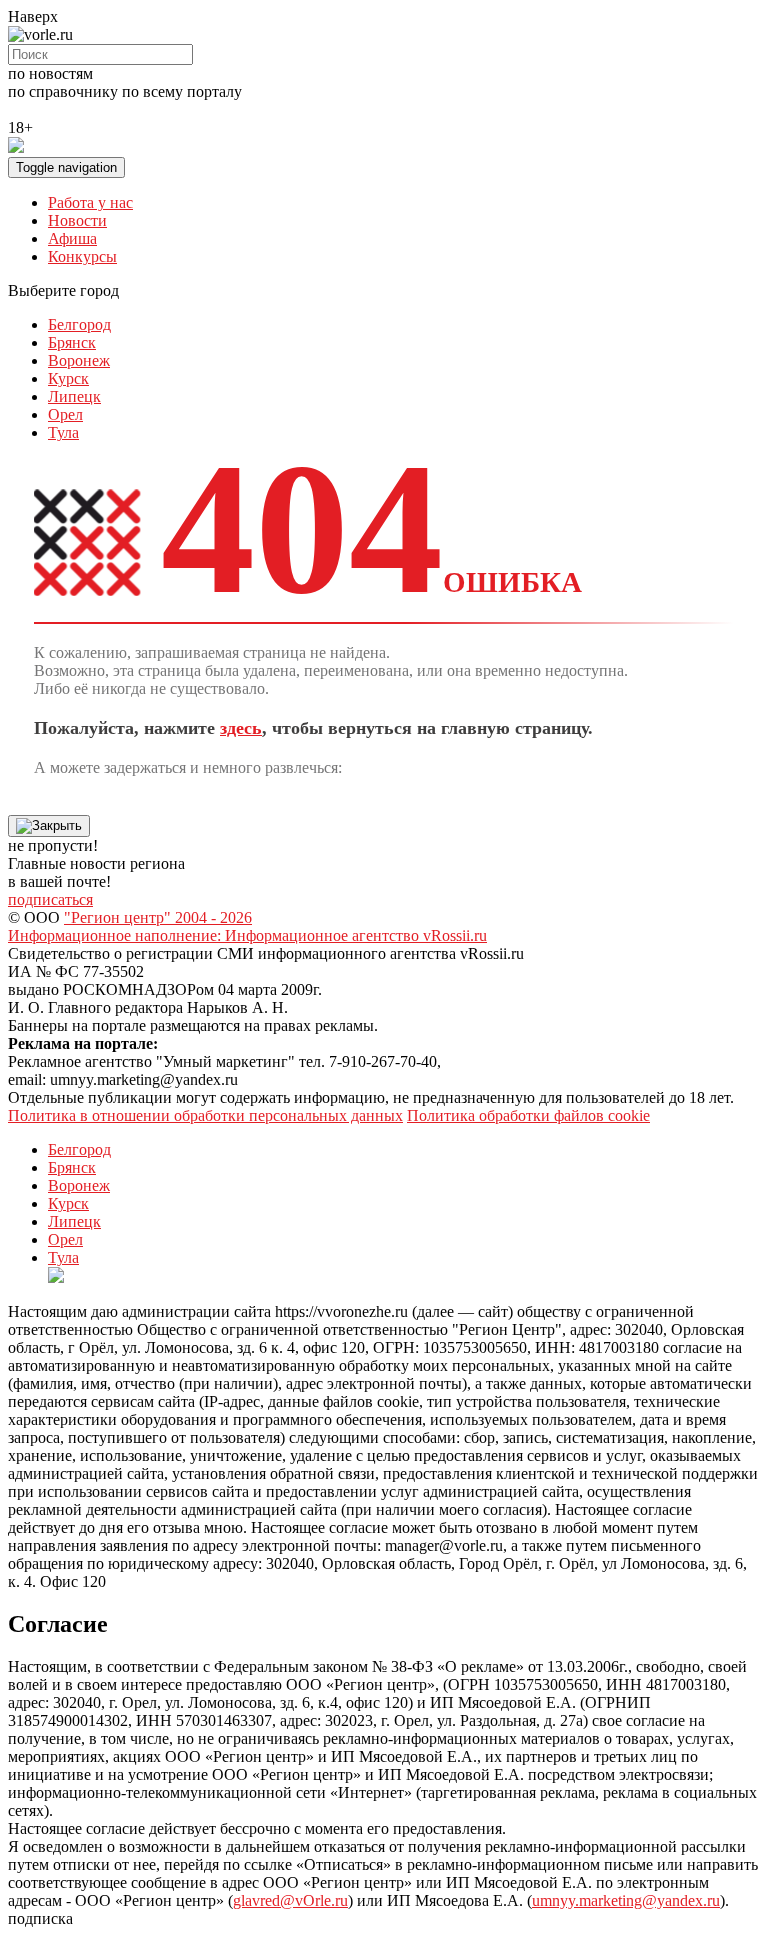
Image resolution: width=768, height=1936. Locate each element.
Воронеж (79, 360)
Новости (77, 220)
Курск (68, 378)
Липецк (74, 396)
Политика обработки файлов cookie (528, 1115)
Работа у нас (90, 202)
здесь (241, 728)
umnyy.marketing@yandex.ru (626, 1900)
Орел (65, 414)
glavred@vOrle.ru (290, 1900)
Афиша (72, 238)
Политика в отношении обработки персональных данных (205, 1115)
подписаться (50, 899)
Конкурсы (82, 256)
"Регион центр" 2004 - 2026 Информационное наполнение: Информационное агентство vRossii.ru (247, 926)
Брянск (72, 342)
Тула (63, 432)
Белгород (79, 324)
